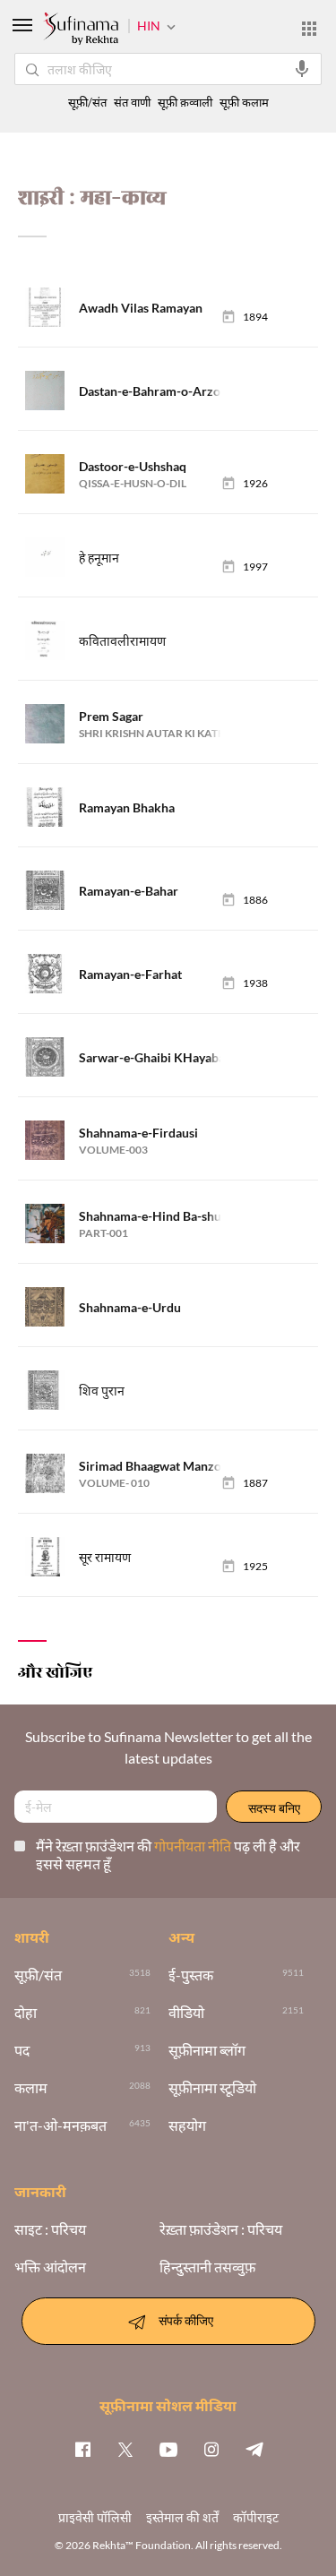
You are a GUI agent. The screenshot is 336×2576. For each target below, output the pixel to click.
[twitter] (125, 2449)
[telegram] (254, 2449)
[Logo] (81, 30)
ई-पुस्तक (191, 1975)
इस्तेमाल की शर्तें (182, 2517)
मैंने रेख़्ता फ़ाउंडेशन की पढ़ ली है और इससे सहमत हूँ (168, 1855)
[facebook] (82, 2449)
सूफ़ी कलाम (244, 103)
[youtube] (168, 2449)
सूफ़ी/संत (87, 103)
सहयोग (187, 2125)
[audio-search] (302, 69)
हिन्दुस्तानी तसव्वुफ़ (207, 2267)
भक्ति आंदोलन (50, 2267)
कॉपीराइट (256, 2517)
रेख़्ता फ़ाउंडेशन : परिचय (221, 2229)
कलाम (31, 2088)
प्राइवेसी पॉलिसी (95, 2517)
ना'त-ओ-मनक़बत (60, 2125)
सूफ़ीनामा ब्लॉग (207, 2050)
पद (22, 2050)
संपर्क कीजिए (186, 2319)
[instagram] (211, 2449)
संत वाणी (132, 103)
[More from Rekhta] (309, 29)
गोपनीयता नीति (194, 1846)
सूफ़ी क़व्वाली (185, 103)
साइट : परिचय (50, 2229)
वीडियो (186, 2013)
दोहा (26, 2013)
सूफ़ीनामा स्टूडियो (212, 2088)
